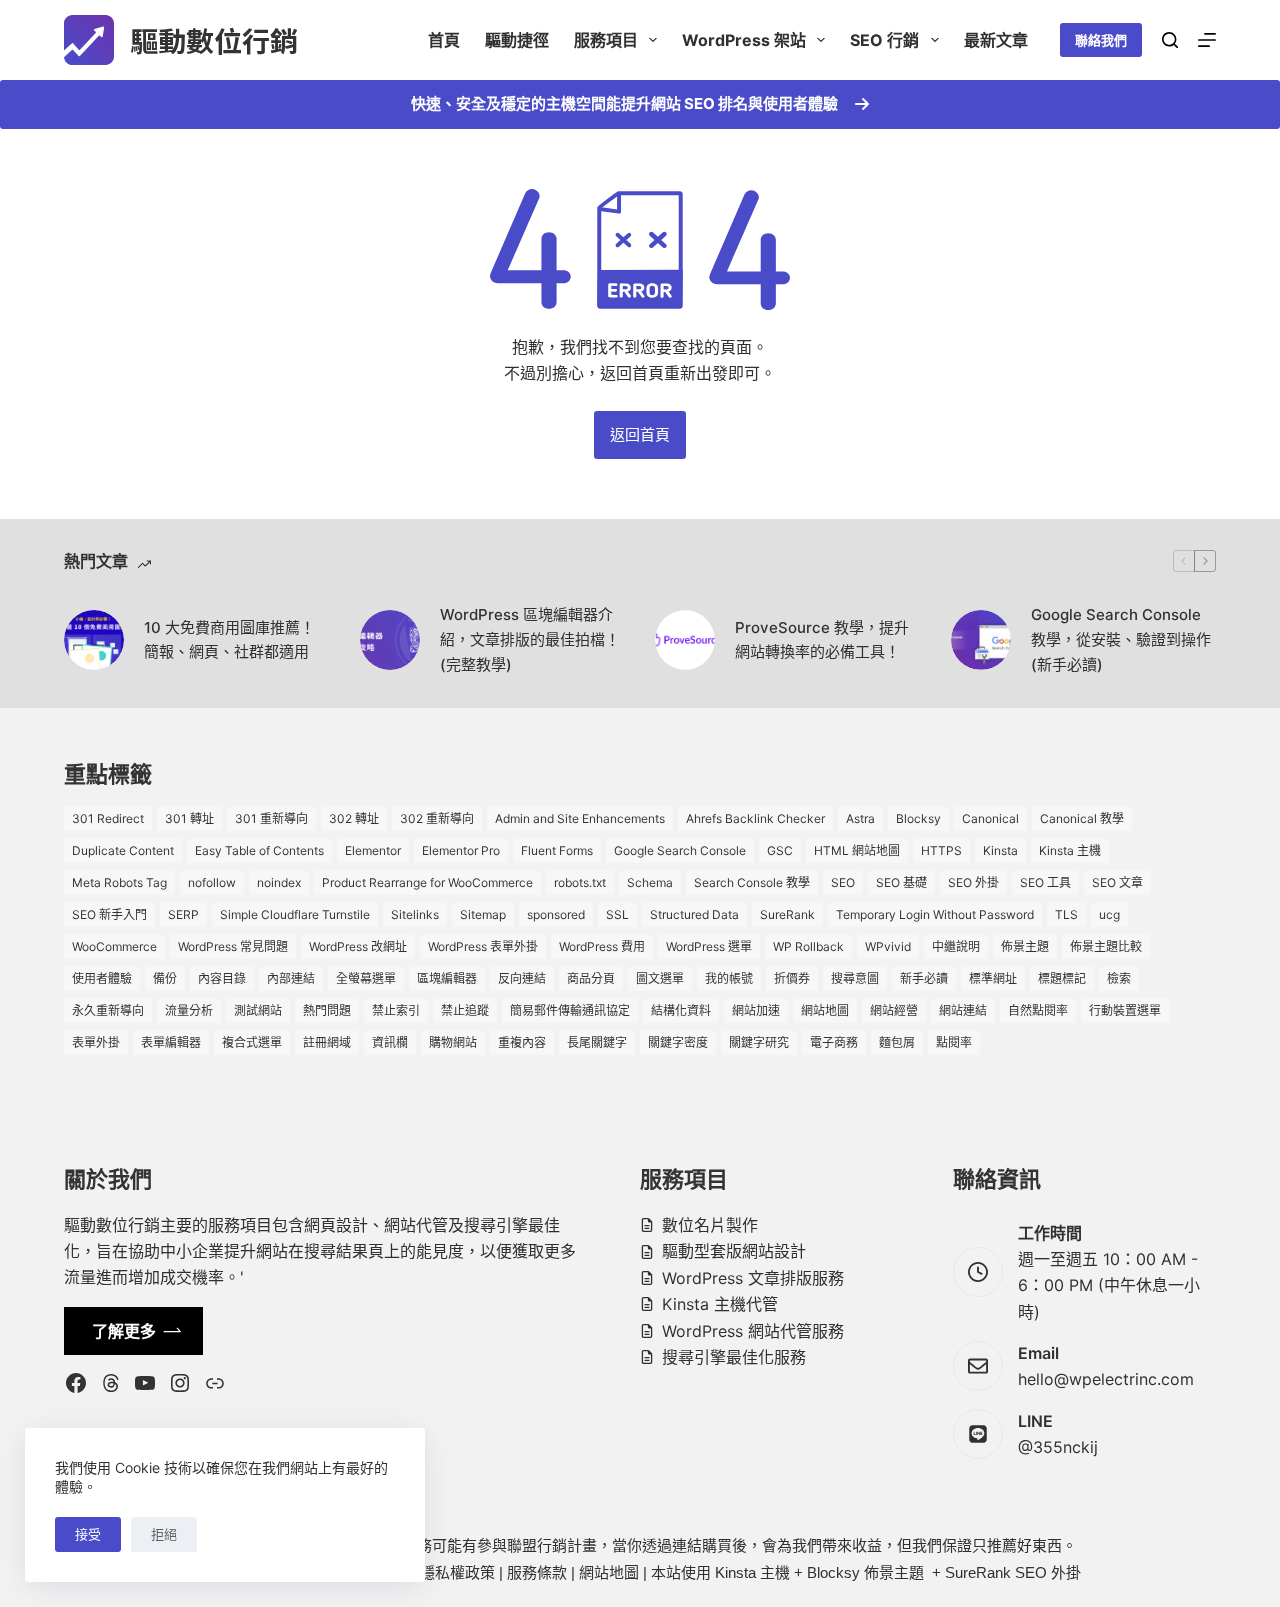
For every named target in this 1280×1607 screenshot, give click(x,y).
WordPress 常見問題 (233, 946)
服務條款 (537, 1572)
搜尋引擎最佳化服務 (734, 1357)
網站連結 (963, 1010)
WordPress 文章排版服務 (753, 1278)
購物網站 (453, 1042)
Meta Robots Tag (119, 882)
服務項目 (606, 40)
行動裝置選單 (1125, 1010)
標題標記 (1062, 978)
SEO (843, 882)
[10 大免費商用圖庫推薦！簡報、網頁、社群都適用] (94, 640)
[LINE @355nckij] (978, 1434)
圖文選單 (660, 978)
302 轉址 (354, 818)
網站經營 (894, 1010)
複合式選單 (252, 1042)
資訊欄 (390, 1042)
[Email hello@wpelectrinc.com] (978, 1366)
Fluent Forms (557, 850)
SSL (617, 914)
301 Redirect (108, 818)
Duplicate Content (123, 850)
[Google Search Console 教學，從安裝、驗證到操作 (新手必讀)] (981, 640)
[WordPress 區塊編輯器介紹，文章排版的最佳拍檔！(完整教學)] (390, 640)
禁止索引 (396, 1010)
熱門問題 (327, 1010)
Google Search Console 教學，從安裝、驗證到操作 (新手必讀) (1121, 639)
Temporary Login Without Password (935, 914)
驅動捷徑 (517, 40)
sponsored (556, 914)
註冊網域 (327, 1042)
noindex (279, 882)
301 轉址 (189, 818)
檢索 (1119, 978)
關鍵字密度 (678, 1042)
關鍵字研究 (759, 1042)
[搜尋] (1170, 40)
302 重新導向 (437, 818)
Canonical (990, 818)
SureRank (787, 914)
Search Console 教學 (752, 882)
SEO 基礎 (901, 882)
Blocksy (918, 818)
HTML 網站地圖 (857, 850)
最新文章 (996, 40)
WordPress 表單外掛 (483, 946)
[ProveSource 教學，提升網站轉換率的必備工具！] (685, 640)
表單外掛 (96, 1042)
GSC (780, 850)
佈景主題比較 (1106, 946)
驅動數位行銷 (214, 40)
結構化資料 (681, 1010)
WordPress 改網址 (358, 946)
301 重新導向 (271, 818)
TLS (1066, 914)
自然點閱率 (1038, 1010)
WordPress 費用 (602, 946)
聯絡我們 (1101, 40)
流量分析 (189, 1010)
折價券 (792, 978)
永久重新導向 (108, 1010)
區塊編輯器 (447, 978)
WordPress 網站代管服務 (753, 1331)
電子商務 (834, 1042)
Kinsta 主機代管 (720, 1304)
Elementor (373, 850)
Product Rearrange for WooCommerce (427, 882)
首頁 (444, 40)
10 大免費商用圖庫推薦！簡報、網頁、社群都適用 (229, 640)
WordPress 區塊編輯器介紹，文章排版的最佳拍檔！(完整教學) (530, 639)
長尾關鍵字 (597, 1042)
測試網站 (258, 1010)
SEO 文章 (1117, 882)
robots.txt (580, 882)
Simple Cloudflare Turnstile (295, 914)
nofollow (212, 882)
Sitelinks (415, 914)
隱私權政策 (457, 1572)
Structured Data (694, 914)
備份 (165, 978)
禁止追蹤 (465, 1010)
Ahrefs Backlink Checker (755, 818)
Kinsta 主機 (1070, 850)
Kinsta (1000, 850)
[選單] (1207, 40)
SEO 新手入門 (109, 914)
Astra (860, 818)
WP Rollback (808, 946)
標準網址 (993, 978)
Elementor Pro (461, 850)
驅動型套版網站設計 (734, 1251)
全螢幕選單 (366, 978)
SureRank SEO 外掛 (1013, 1572)
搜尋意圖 (855, 978)
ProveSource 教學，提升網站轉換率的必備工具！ (822, 640)
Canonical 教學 (1082, 818)
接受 (88, 1534)
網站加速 (756, 1010)
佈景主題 (1025, 946)
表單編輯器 (171, 1042)
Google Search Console (680, 850)
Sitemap (483, 914)
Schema (650, 882)
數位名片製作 (710, 1225)
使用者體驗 (102, 978)
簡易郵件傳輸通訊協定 (570, 1010)
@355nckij (1058, 1447)
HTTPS (941, 850)
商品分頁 (591, 978)
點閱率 (954, 1042)
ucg (1109, 914)
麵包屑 (897, 1042)
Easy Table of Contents (259, 850)
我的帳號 (729, 978)
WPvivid (888, 946)
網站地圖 (825, 1010)
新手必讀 (924, 978)
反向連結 (522, 978)
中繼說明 (956, 946)
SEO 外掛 (973, 882)
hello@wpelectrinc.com (1106, 1379)
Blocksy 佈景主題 (865, 1572)
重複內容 (522, 1042)
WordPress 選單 (709, 946)
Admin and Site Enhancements (580, 818)
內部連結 (291, 978)
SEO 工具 (1045, 882)
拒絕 (164, 1534)
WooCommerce (114, 946)
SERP (183, 914)
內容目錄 (222, 978)
